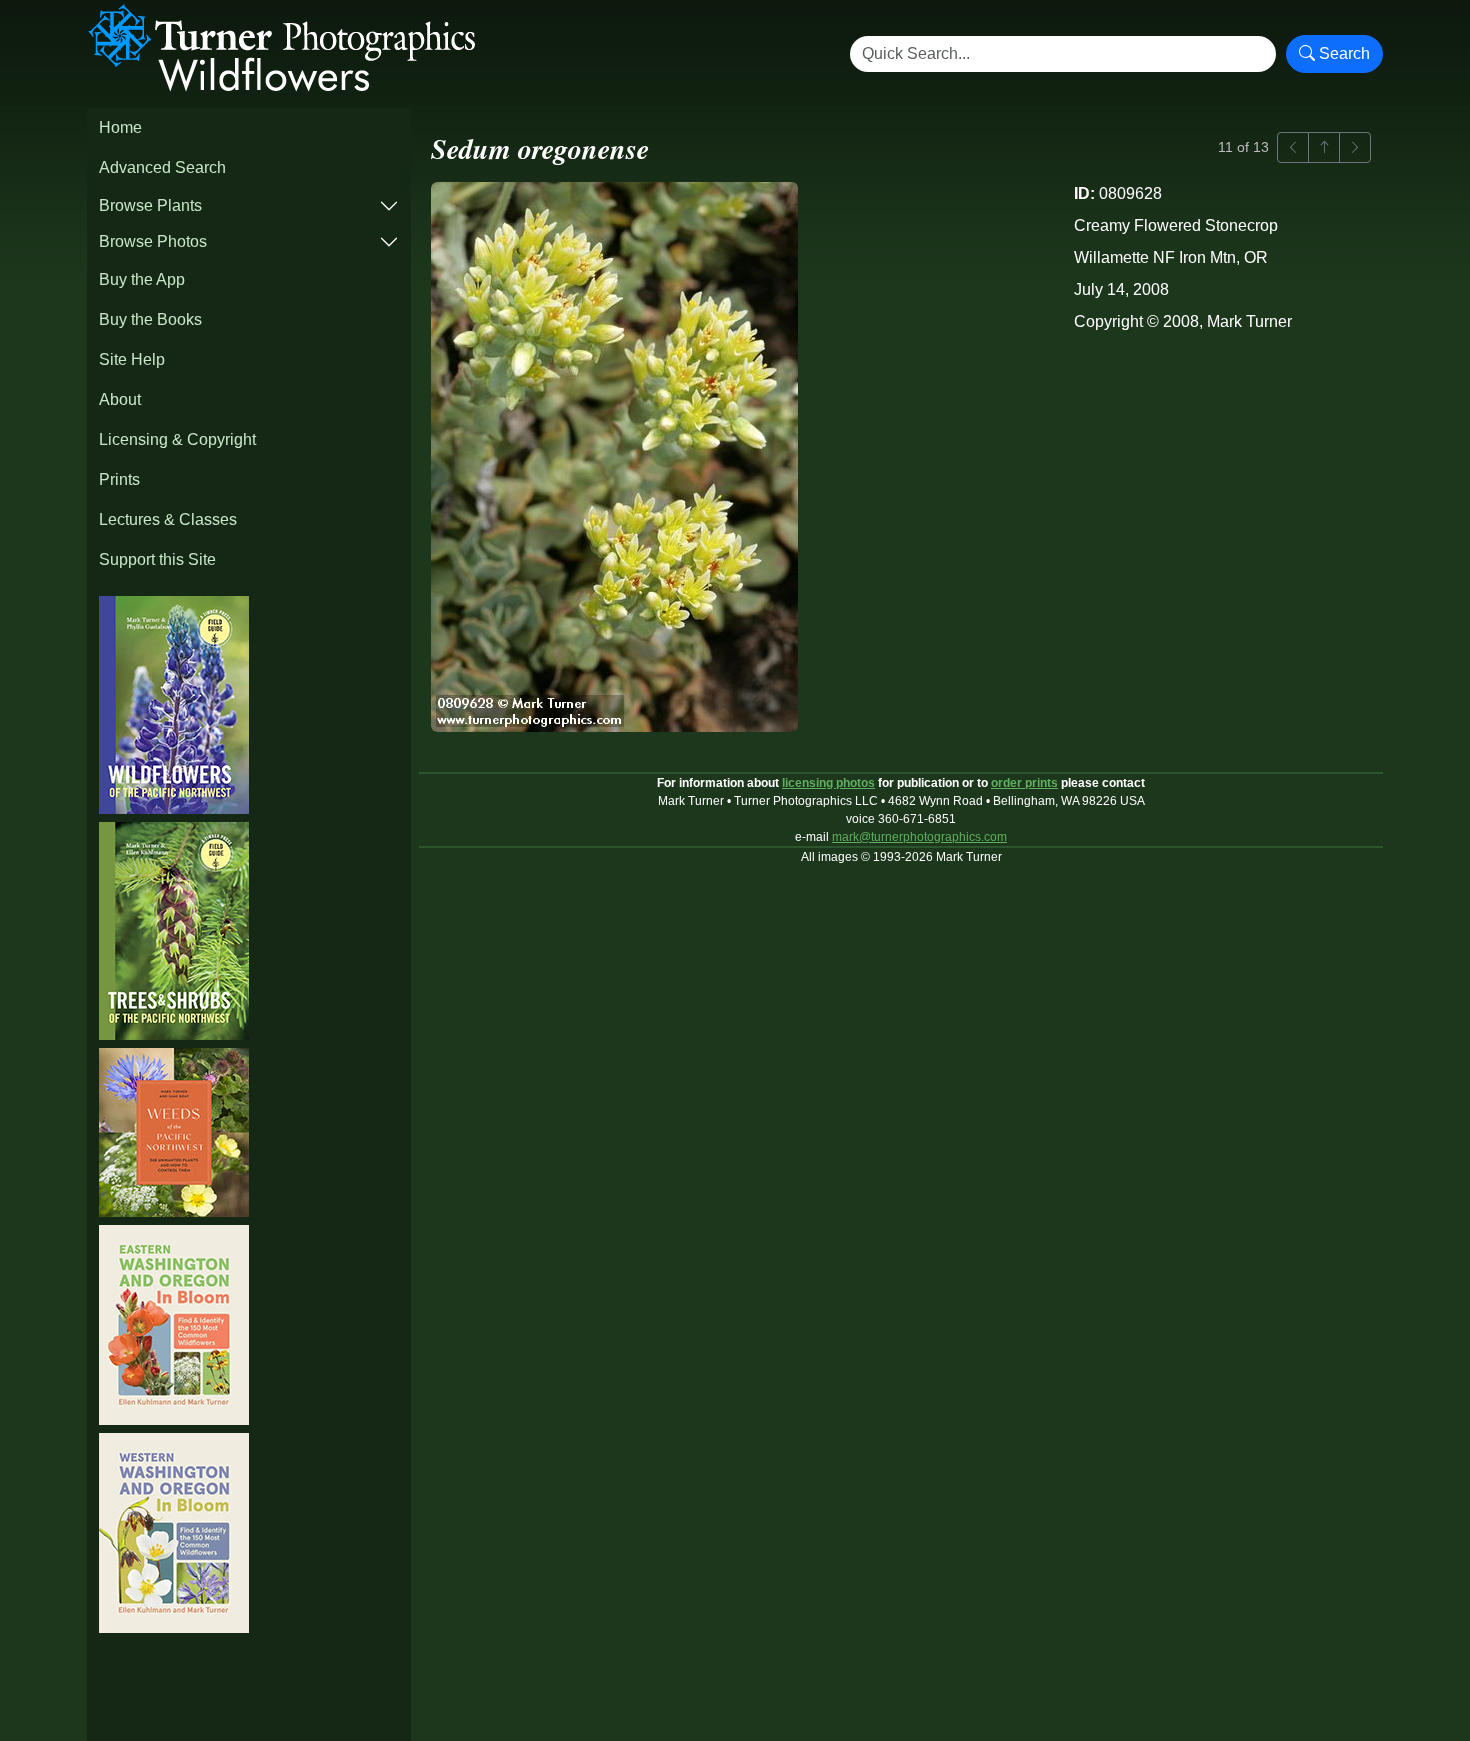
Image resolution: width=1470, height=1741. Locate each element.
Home (120, 127)
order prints (1024, 783)
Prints (119, 479)
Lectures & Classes (168, 519)
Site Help (132, 359)
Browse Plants (150, 205)
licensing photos (828, 783)
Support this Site (157, 559)
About (120, 399)
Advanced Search (162, 167)
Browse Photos (153, 241)
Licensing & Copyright (177, 439)
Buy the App (142, 279)
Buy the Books (150, 319)
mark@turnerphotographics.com (919, 837)
